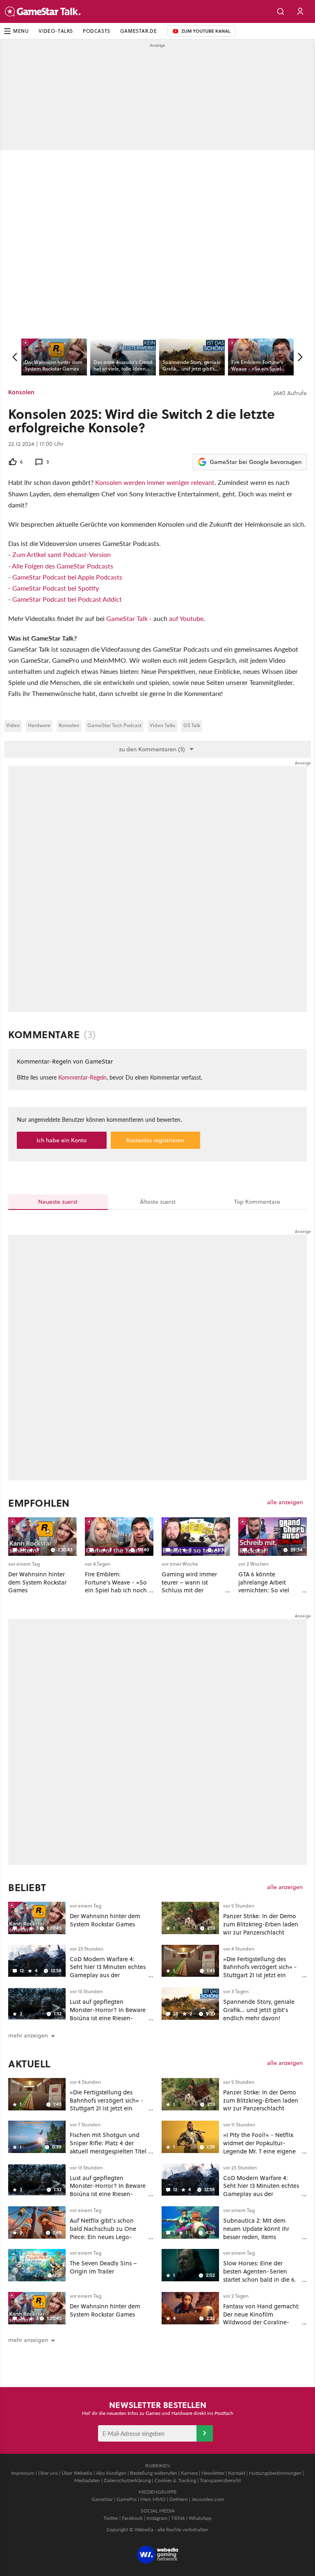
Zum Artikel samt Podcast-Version (62, 554)
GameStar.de (139, 31)
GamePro (127, 2499)
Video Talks (162, 725)
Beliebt (27, 1887)
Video (13, 725)
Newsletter (213, 2473)
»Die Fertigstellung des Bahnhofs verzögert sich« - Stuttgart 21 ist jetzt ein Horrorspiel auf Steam (260, 1971)
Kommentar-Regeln (82, 1077)
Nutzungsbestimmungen (275, 2473)
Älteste (158, 1202)
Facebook (132, 2518)
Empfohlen (39, 1503)
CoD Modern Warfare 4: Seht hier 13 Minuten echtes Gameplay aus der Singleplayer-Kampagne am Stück (108, 1975)
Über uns (48, 2473)
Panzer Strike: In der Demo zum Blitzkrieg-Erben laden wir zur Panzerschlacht (261, 1924)
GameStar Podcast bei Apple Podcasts (67, 577)
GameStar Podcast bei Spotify (56, 588)
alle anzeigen (285, 1502)
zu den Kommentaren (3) (152, 749)
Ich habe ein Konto (62, 1140)
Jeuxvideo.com (208, 2499)
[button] (281, 11)
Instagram (157, 2518)
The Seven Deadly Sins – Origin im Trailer (103, 2267)
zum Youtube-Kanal (199, 31)
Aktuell (29, 2064)
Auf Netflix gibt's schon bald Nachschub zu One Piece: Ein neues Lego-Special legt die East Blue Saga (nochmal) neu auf (104, 2237)
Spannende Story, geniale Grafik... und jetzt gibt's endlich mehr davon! (259, 2010)
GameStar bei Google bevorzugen (256, 462)
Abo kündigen (111, 2473)
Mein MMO (153, 2499)
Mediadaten (87, 2480)
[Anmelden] (205, 2433)
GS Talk (192, 725)
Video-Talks (56, 31)
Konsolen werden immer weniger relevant (155, 482)
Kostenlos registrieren (155, 1140)
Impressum (23, 2473)
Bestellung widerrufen (154, 2473)
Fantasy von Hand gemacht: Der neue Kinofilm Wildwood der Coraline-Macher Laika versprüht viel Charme (261, 2322)
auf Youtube (186, 618)
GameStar (102, 2499)
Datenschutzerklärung (127, 2480)
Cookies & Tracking (175, 2480)
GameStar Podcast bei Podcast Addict (67, 599)
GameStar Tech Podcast (114, 725)
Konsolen (21, 392)
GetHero (179, 2499)
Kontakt (237, 2473)
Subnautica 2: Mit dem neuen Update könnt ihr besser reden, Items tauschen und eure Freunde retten (261, 2237)
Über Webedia (77, 2473)
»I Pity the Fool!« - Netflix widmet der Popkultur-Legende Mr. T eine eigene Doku (259, 2147)
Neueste (58, 1202)
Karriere (189, 2473)
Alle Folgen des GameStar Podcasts (63, 566)
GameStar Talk (127, 618)
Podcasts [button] (97, 31)
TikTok (178, 2518)
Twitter (111, 2518)
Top (257, 1202)
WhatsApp (200, 2518)
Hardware (39, 725)
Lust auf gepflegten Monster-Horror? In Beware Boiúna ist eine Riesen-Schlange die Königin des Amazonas (108, 2018)
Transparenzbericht (220, 2480)
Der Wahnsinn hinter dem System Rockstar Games (105, 1920)
